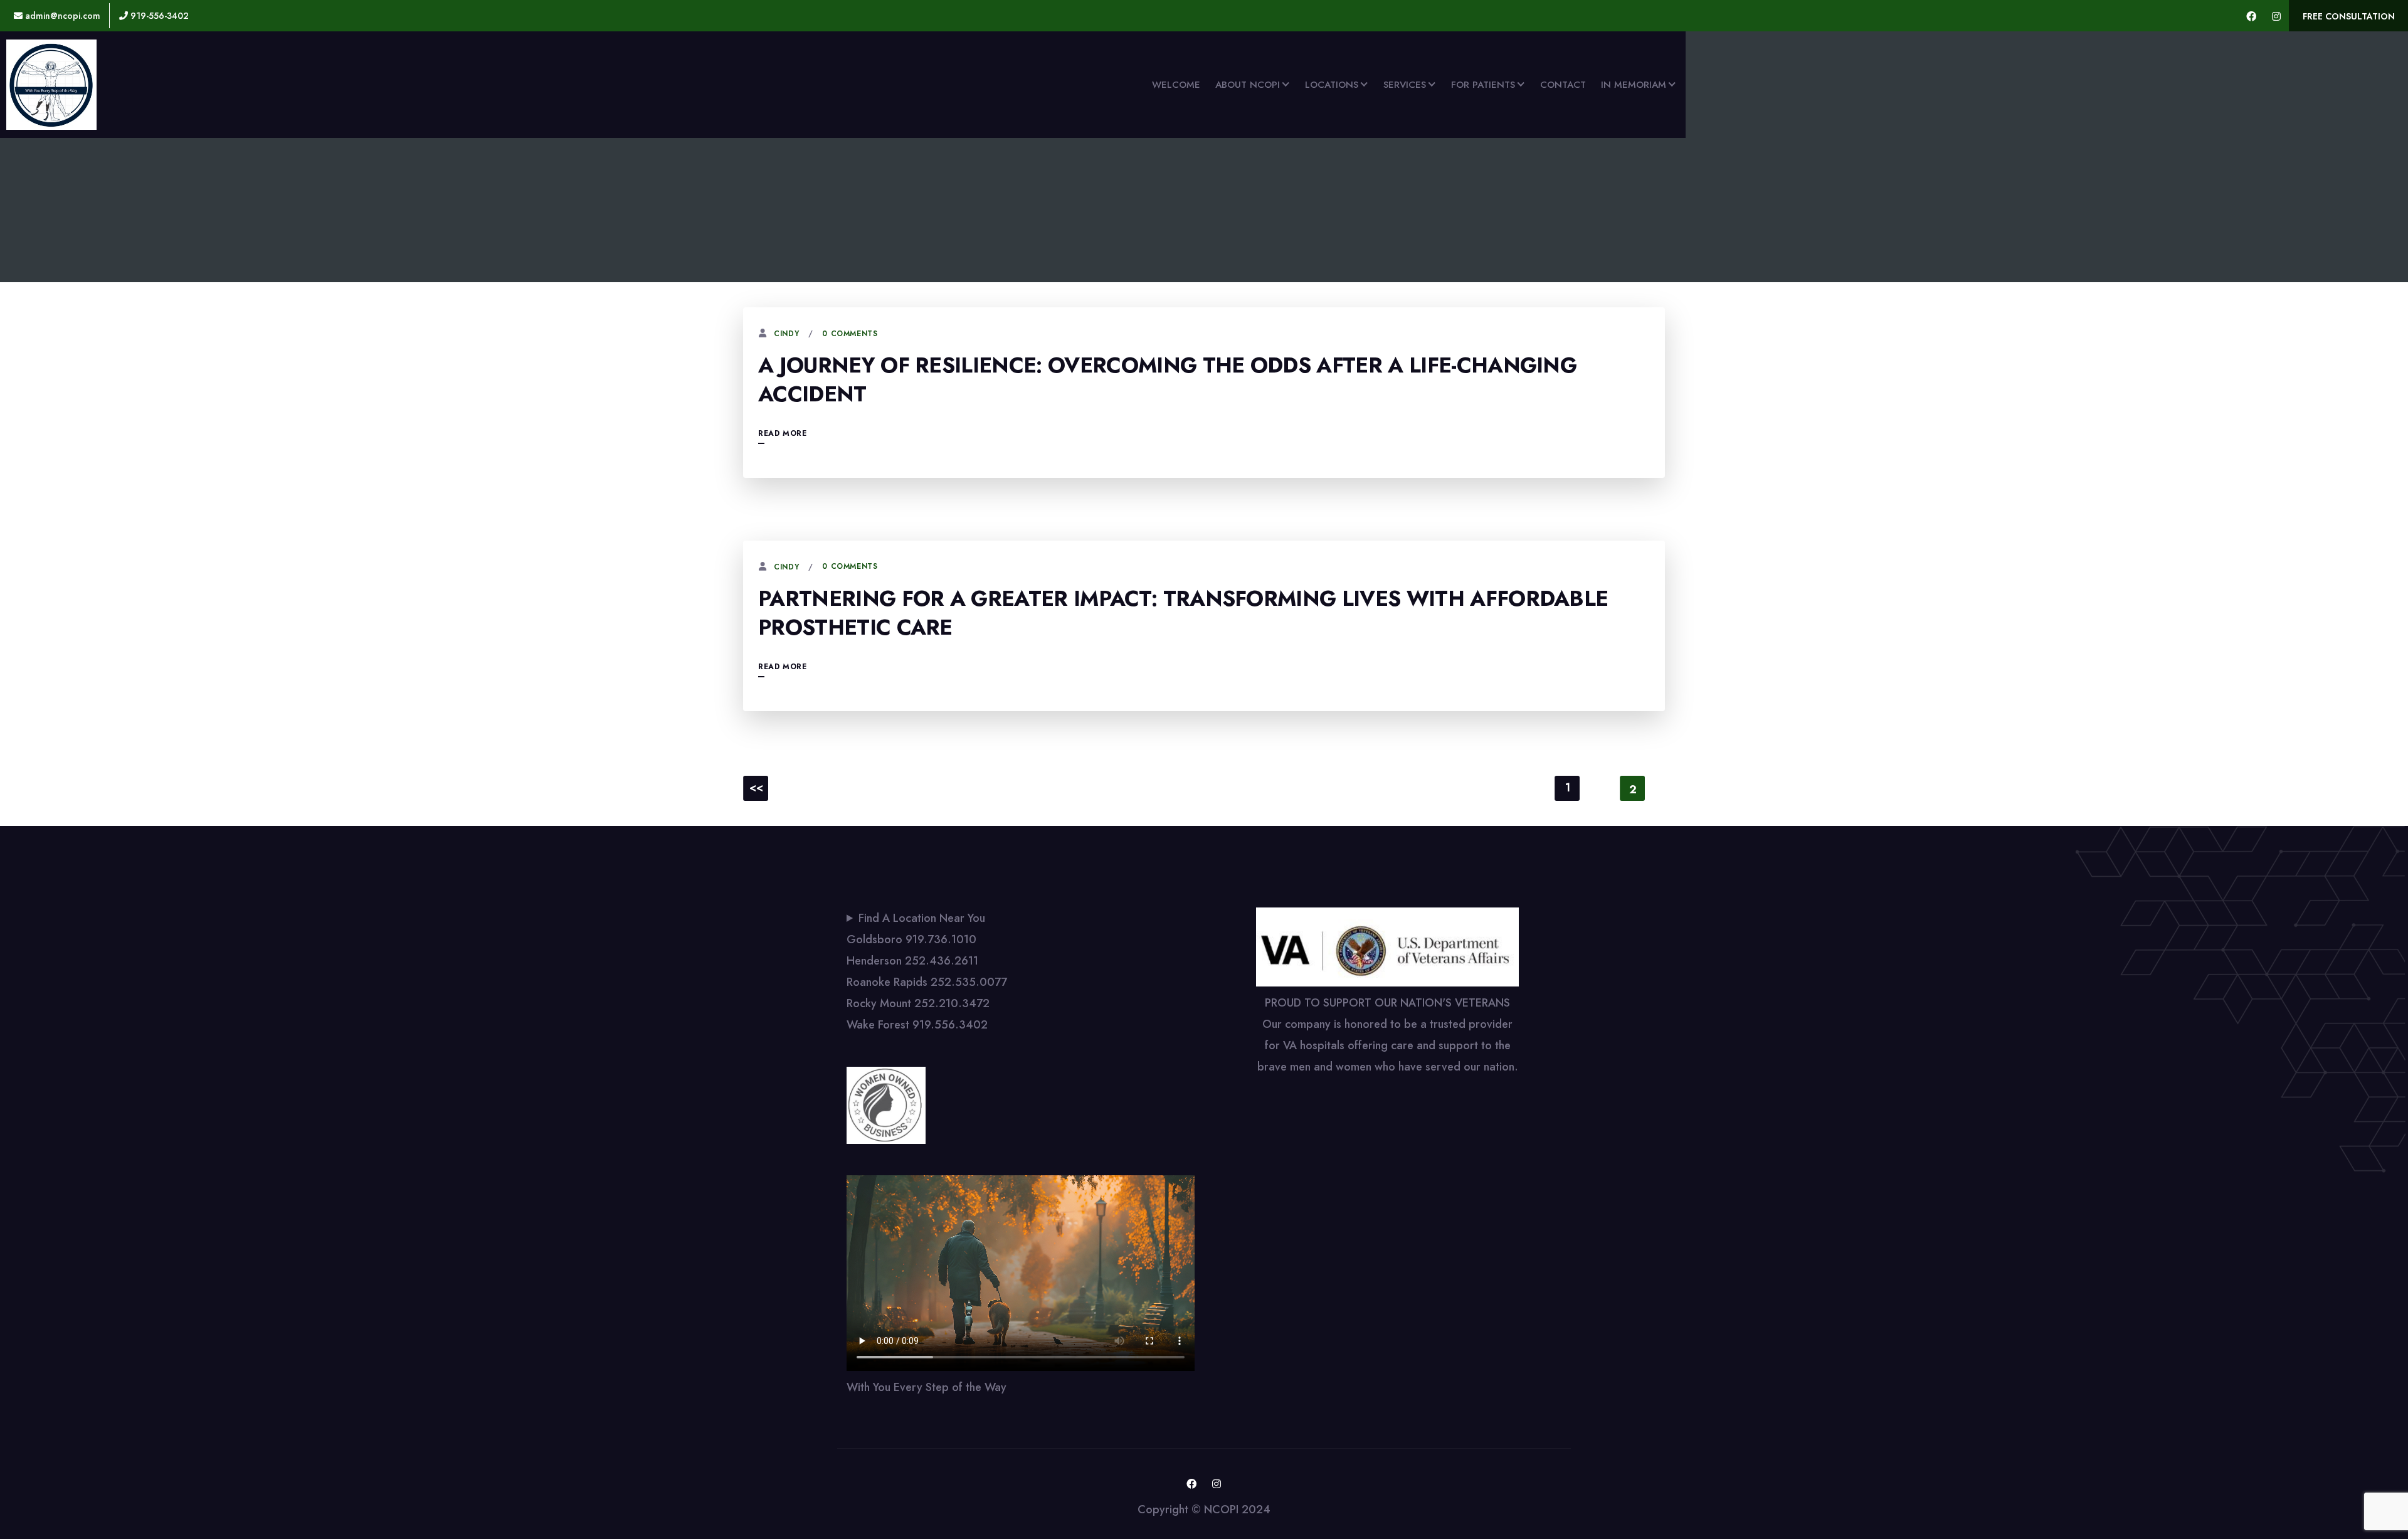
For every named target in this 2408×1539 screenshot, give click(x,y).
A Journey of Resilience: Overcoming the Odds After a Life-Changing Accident (1167, 380)
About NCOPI (1248, 85)
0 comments (850, 334)
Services (1405, 85)
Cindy (786, 334)
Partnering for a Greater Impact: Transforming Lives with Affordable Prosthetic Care (1183, 613)
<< (756, 788)
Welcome (1176, 85)
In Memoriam (1634, 85)
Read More (782, 433)
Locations (1332, 85)
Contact (1563, 85)
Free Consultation (2349, 16)
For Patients (1483, 85)
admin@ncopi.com (61, 16)
